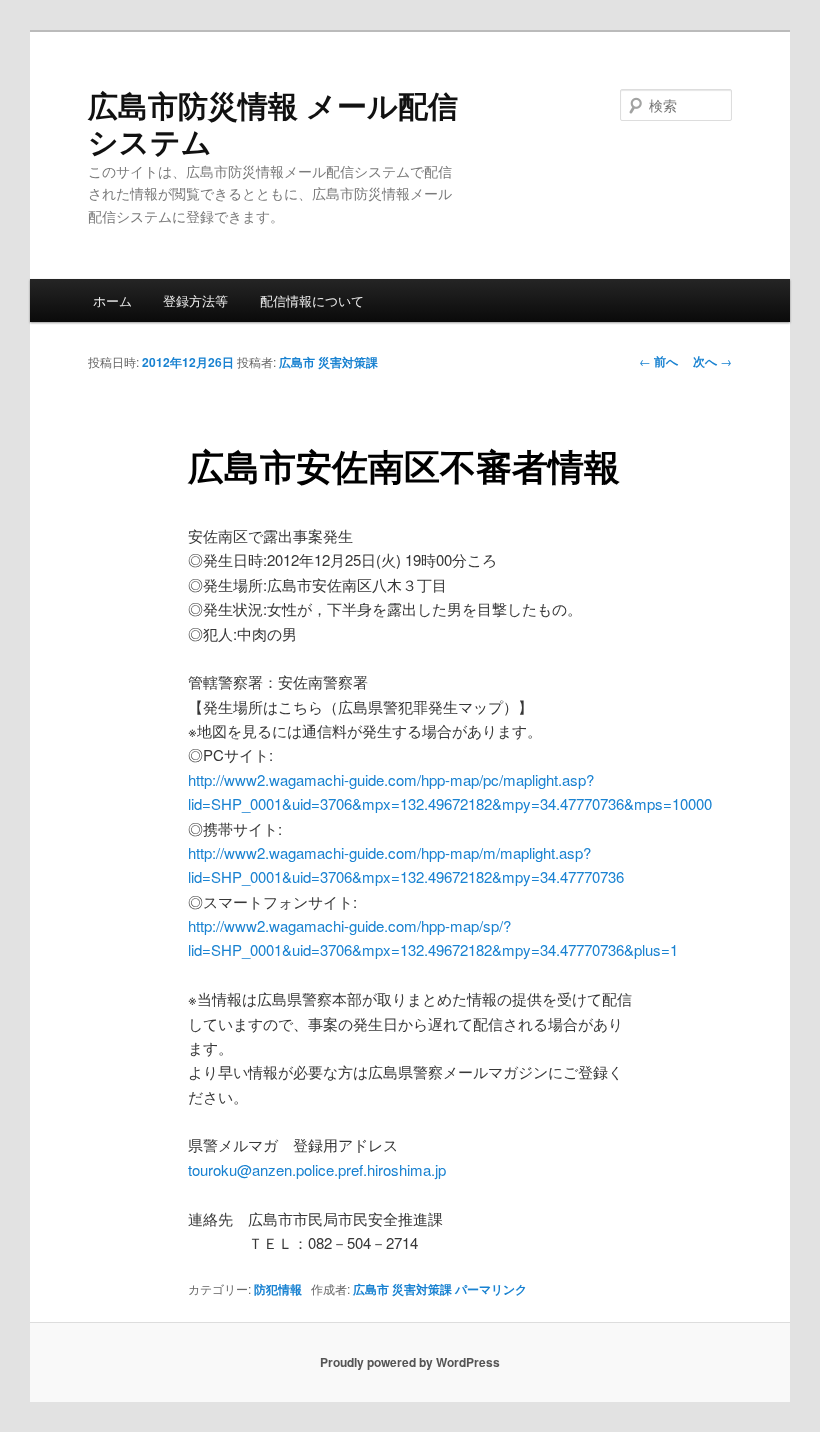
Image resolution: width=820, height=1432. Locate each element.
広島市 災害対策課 (328, 362)
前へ (658, 361)
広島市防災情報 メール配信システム (273, 122)
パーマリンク (491, 1289)
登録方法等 (195, 300)
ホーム (112, 300)
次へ (712, 361)
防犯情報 (278, 1289)
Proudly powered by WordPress (410, 1362)
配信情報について (312, 300)
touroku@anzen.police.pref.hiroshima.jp (317, 1169)
